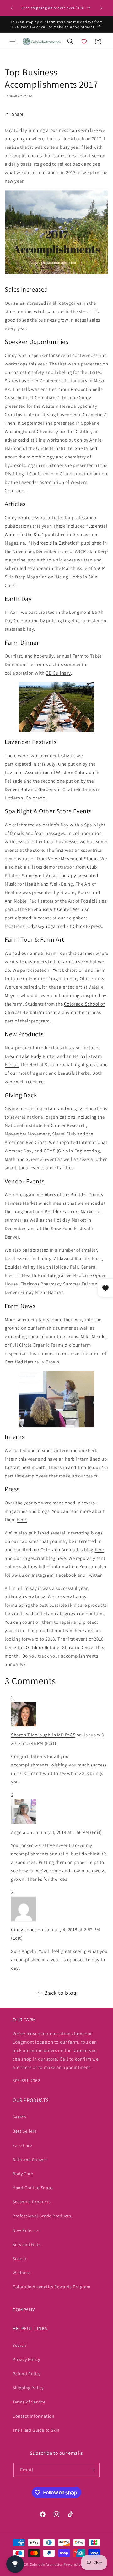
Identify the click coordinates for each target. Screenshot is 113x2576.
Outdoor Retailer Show (50, 1647)
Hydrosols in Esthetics (54, 543)
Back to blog (60, 1993)
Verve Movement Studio (73, 859)
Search (19, 2117)
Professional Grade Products (42, 2216)
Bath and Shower (30, 2160)
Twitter (94, 1575)
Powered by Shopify (80, 2564)
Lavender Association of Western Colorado (49, 772)
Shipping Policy (28, 2388)
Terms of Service (29, 2402)
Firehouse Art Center (49, 909)
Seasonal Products (32, 2202)
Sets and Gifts (27, 2244)
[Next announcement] (101, 8)
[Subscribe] (92, 2470)
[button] (13, 41)
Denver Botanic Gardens (30, 789)
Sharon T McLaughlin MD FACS (43, 1735)
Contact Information (33, 2416)
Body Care (23, 2174)
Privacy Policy (26, 2359)
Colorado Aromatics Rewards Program (51, 2287)
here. (22, 1520)
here (99, 1550)
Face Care (22, 2145)
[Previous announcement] (12, 8)
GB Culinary (58, 673)
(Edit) (50, 1743)
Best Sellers (24, 2131)
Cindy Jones (24, 1929)
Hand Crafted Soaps (33, 2188)
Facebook (66, 1575)
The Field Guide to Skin (36, 2430)
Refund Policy (27, 2374)
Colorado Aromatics (46, 2564)
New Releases (26, 2230)
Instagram (43, 1575)
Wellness (22, 2273)
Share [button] (18, 114)
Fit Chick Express (84, 926)
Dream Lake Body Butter (30, 1056)
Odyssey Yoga (42, 926)
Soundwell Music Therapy (49, 875)
